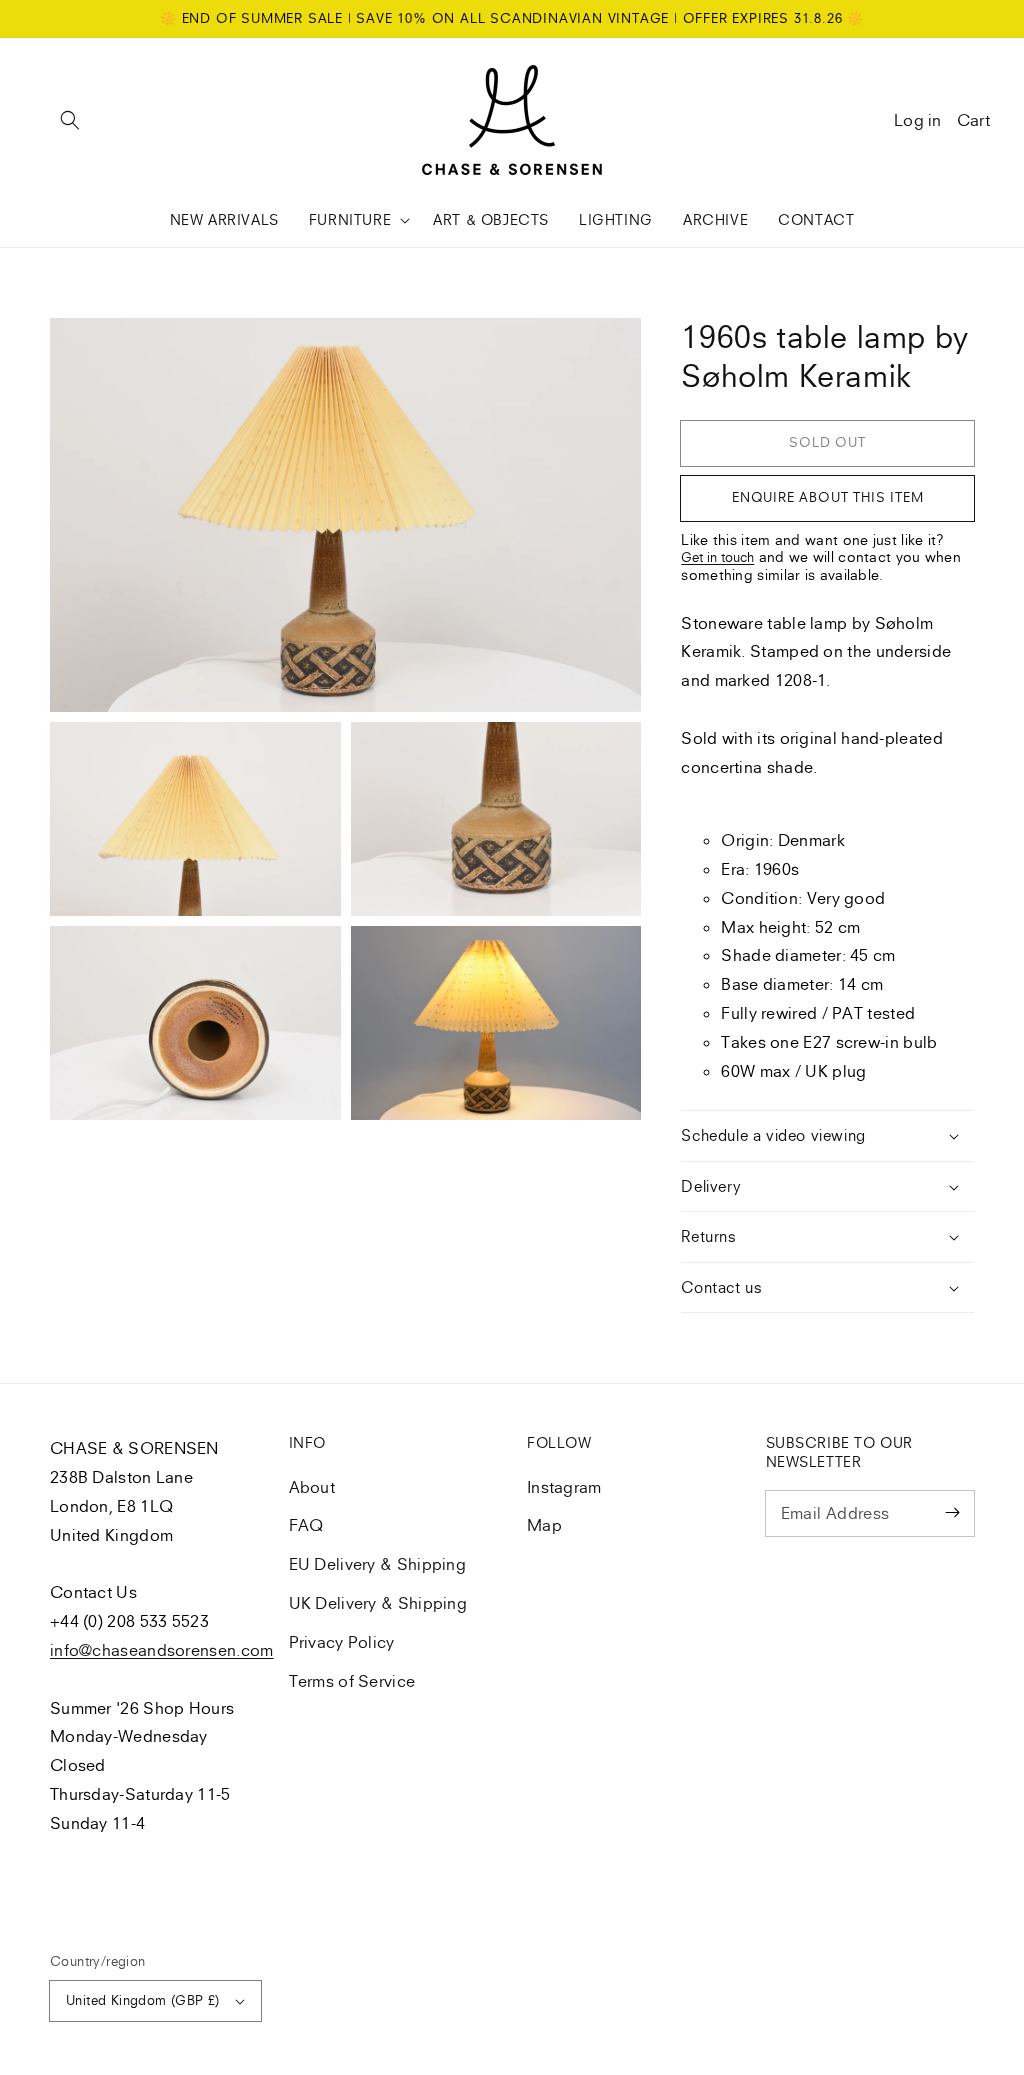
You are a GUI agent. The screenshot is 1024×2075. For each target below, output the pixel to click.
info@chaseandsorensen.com (162, 1650)
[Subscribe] (952, 1513)
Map (544, 1525)
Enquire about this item (827, 497)
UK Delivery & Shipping (378, 1603)
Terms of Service (352, 1681)
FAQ (306, 1525)
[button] (70, 120)
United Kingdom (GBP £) (143, 2000)
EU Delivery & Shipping (378, 1564)
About (312, 1487)
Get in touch (717, 557)
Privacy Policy (342, 1642)
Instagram (564, 1487)
